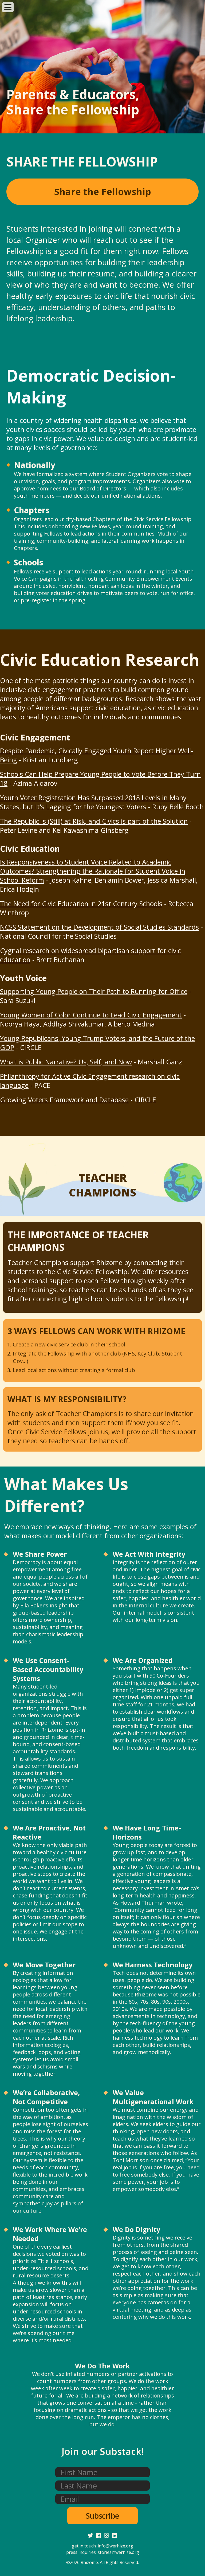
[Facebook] (98, 2535)
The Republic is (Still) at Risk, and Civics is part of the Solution (94, 821)
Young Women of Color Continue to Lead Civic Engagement (91, 1015)
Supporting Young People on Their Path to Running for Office (94, 991)
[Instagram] (107, 2535)
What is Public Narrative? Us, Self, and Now (66, 1062)
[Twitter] (90, 2535)
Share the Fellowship (103, 192)
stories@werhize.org (118, 2552)
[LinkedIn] (115, 2535)
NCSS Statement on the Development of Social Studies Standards (99, 927)
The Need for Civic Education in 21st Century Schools (81, 903)
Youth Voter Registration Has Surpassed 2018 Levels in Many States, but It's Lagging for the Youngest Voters (93, 802)
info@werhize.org (115, 2546)
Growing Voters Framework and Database (64, 1100)
